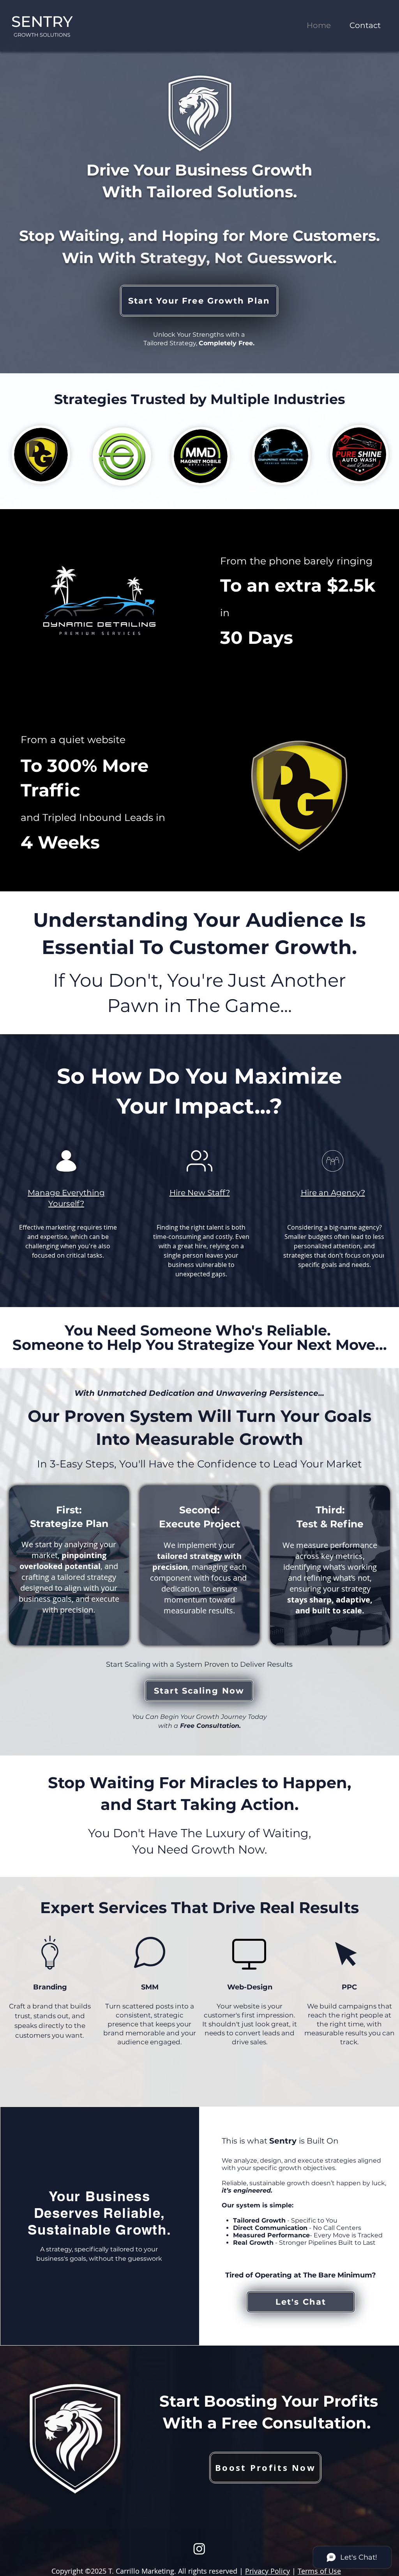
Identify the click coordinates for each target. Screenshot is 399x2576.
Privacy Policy (267, 2571)
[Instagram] (199, 2549)
